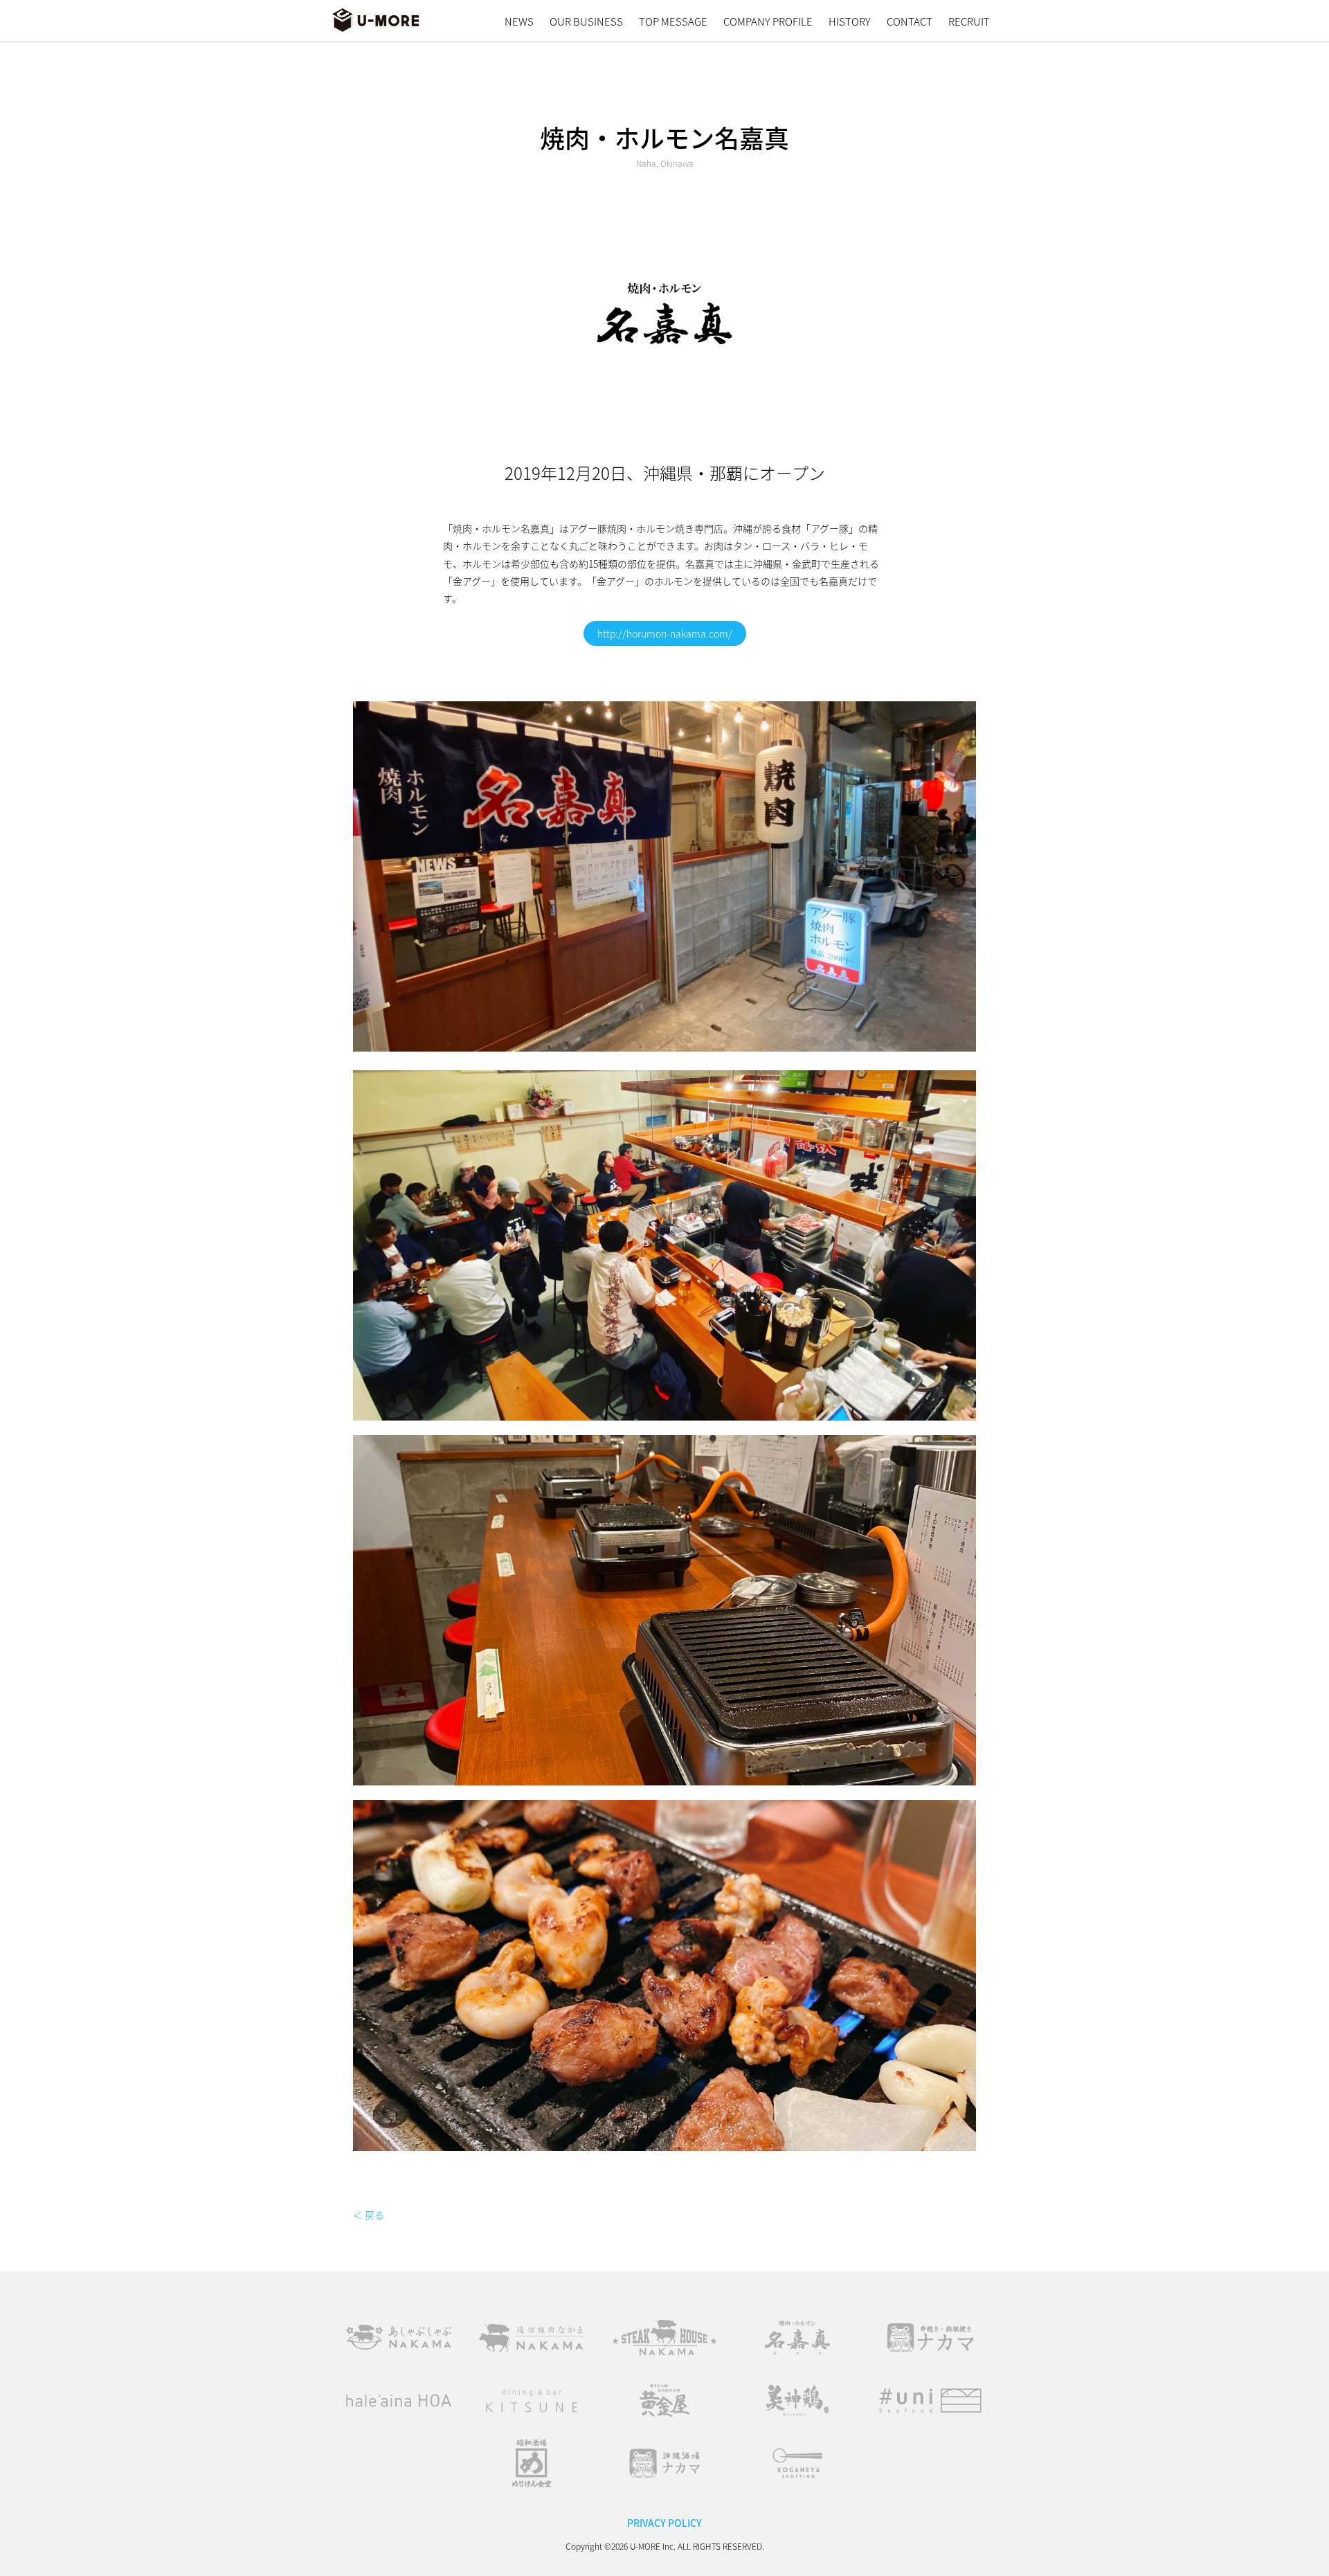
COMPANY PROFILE (768, 21)
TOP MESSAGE (673, 21)
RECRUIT (969, 21)
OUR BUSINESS (586, 21)
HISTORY (850, 21)
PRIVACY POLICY (664, 2523)
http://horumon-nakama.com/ (665, 633)
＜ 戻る (369, 2215)
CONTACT (910, 21)
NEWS (519, 21)
